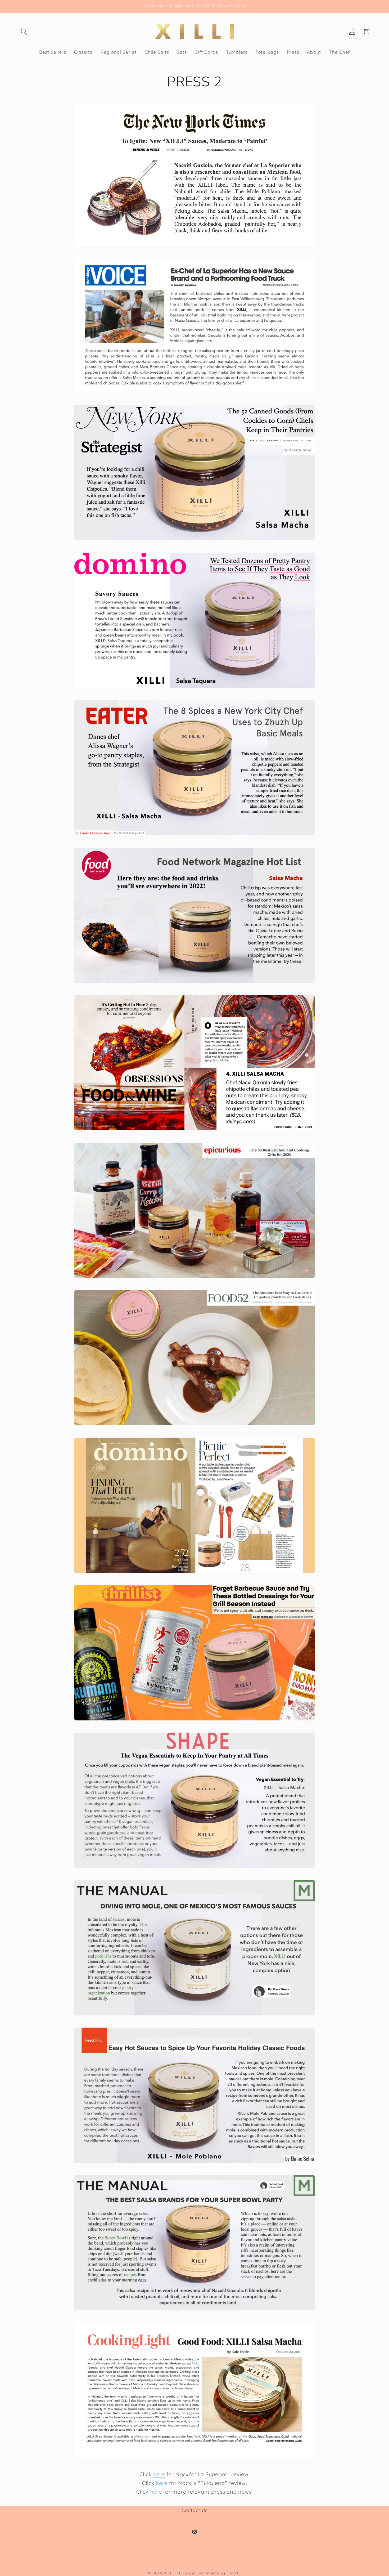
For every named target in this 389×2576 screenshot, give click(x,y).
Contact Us (195, 2510)
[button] (24, 32)
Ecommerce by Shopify (219, 2573)
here (159, 2474)
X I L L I (171, 2573)
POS (183, 2573)
